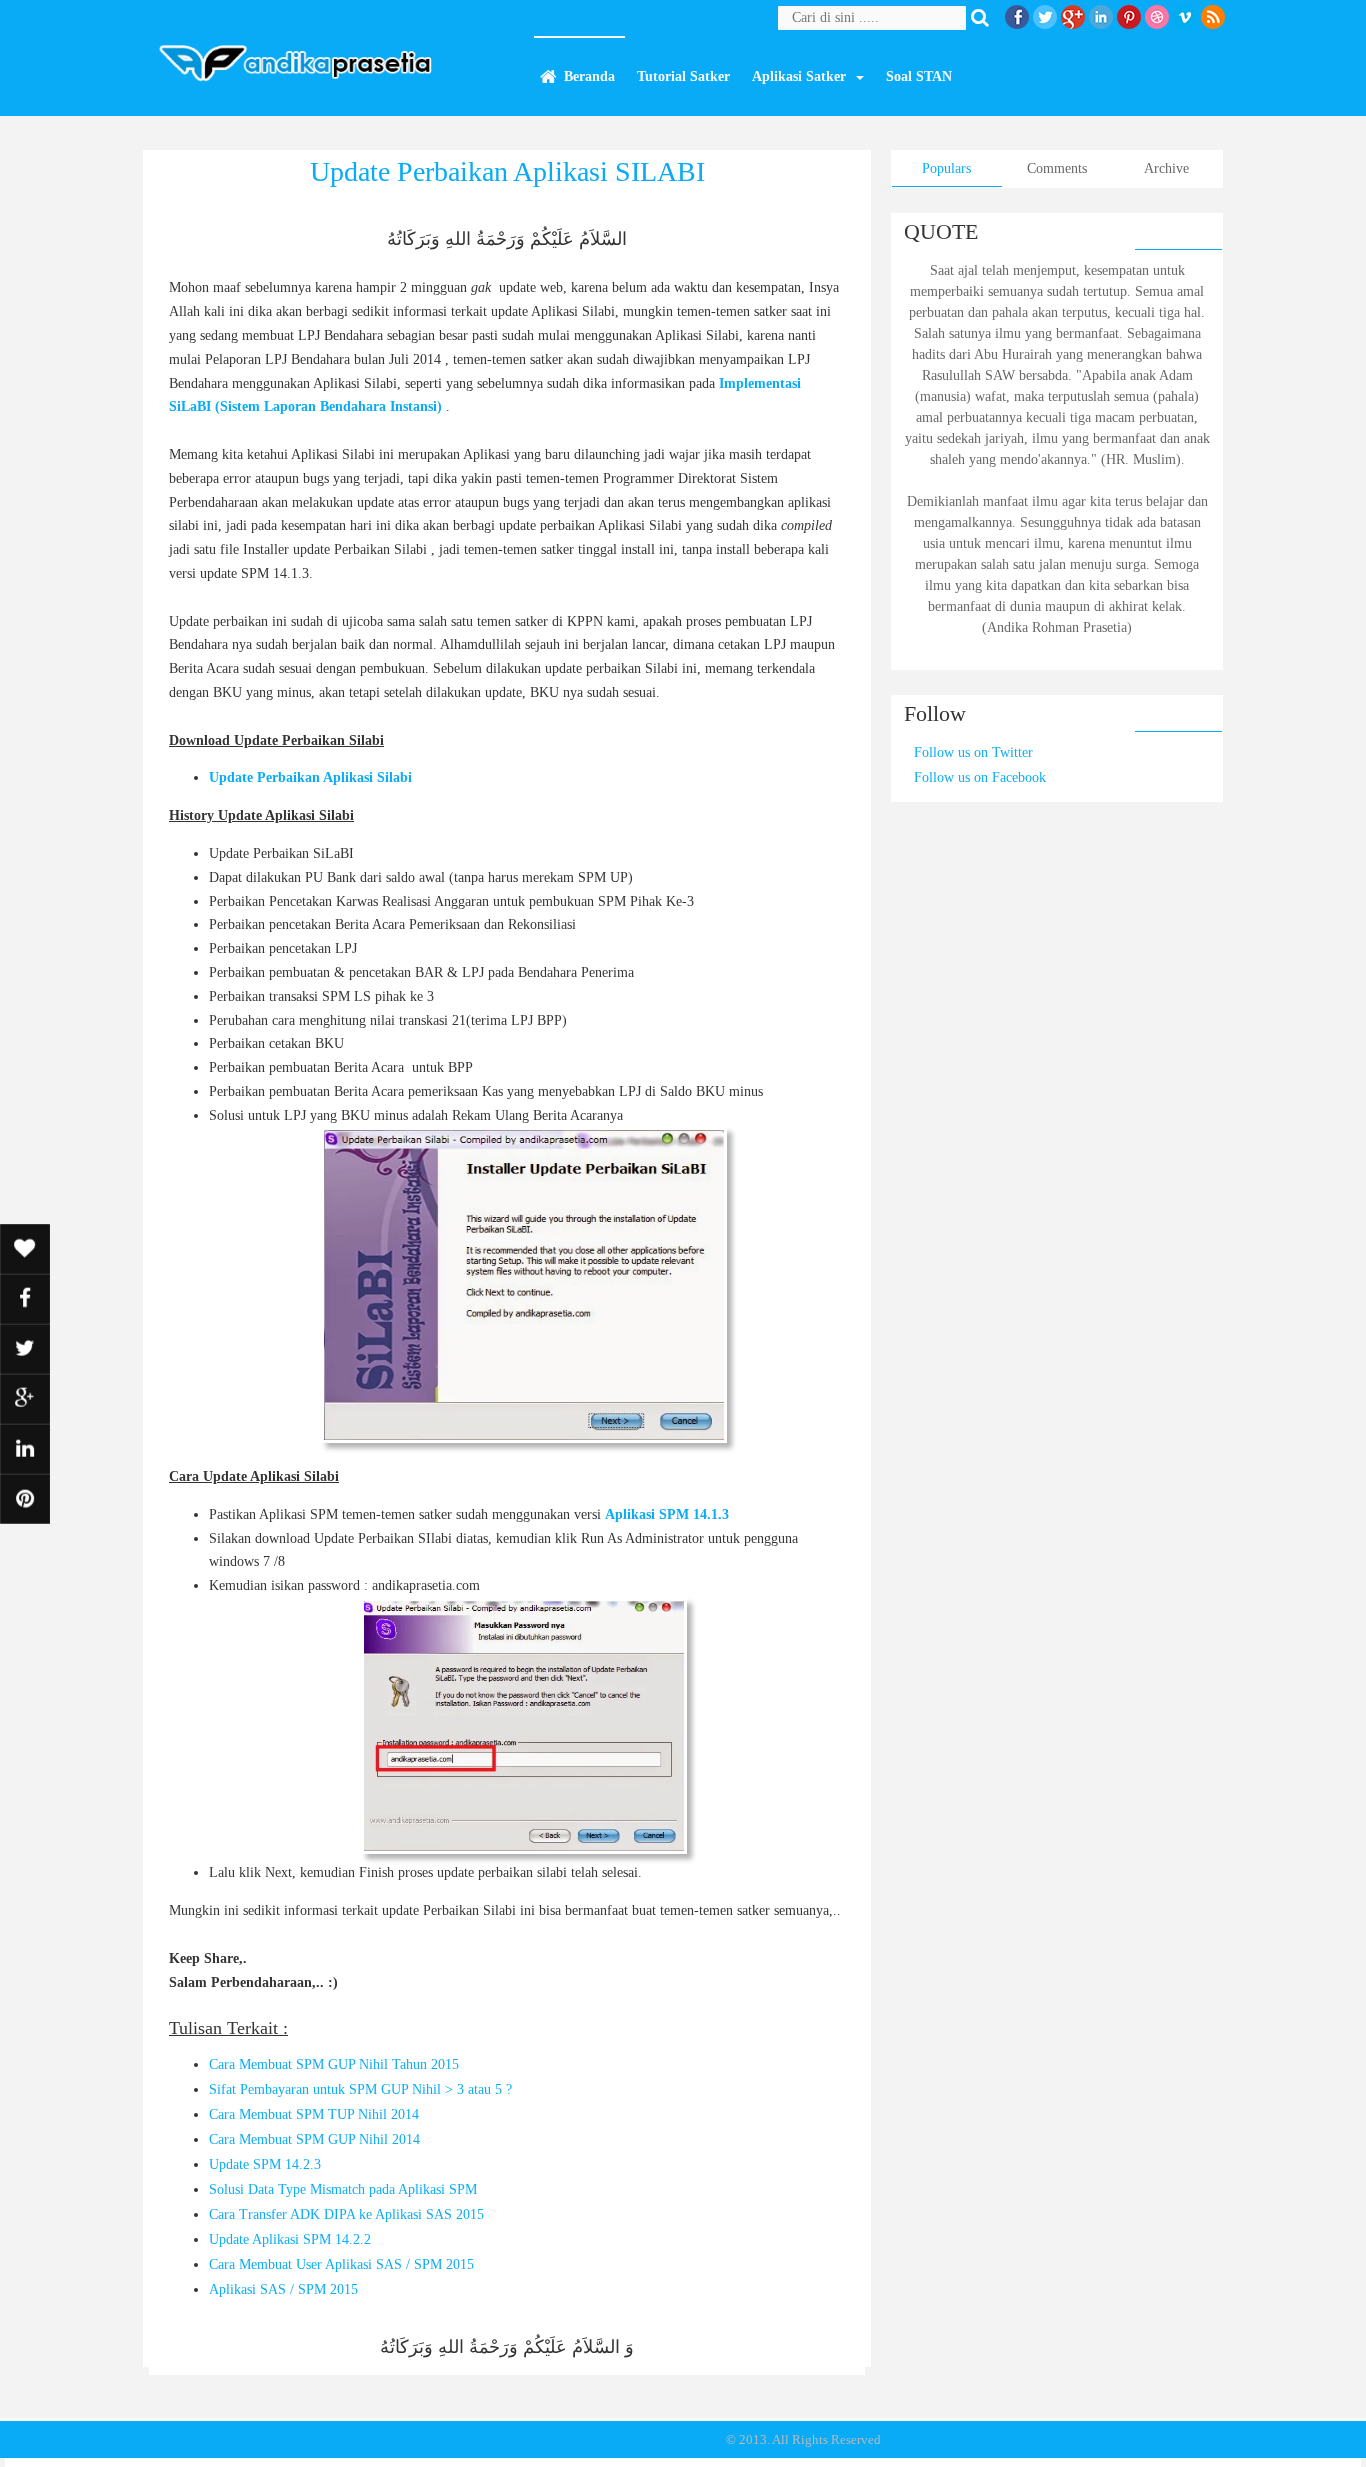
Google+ (1073, 17)
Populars (946, 168)
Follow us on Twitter (973, 752)
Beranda (589, 76)
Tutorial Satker (683, 76)
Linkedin (1101, 17)
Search (984, 18)
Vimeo (1185, 17)
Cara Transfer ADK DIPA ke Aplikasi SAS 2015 (346, 2214)
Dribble (1157, 17)
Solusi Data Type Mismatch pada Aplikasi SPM (343, 2189)
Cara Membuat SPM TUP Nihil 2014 (314, 2114)
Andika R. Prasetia (535, 2440)
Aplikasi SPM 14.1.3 (667, 1514)
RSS (1213, 17)
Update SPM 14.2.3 (265, 2164)
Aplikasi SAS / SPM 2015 (283, 2289)
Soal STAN (919, 76)
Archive (1166, 168)
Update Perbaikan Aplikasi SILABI (507, 171)
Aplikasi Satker (799, 76)
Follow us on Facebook (980, 777)
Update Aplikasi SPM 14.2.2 (290, 2239)
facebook (1017, 17)
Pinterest (1129, 17)
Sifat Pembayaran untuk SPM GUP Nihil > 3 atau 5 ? (360, 2089)
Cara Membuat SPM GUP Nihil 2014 (314, 2139)
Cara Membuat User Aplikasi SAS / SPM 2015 (341, 2264)
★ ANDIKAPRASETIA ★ (654, 2440)
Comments (1057, 168)
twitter (1045, 17)
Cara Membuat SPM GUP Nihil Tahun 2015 (334, 2064)
